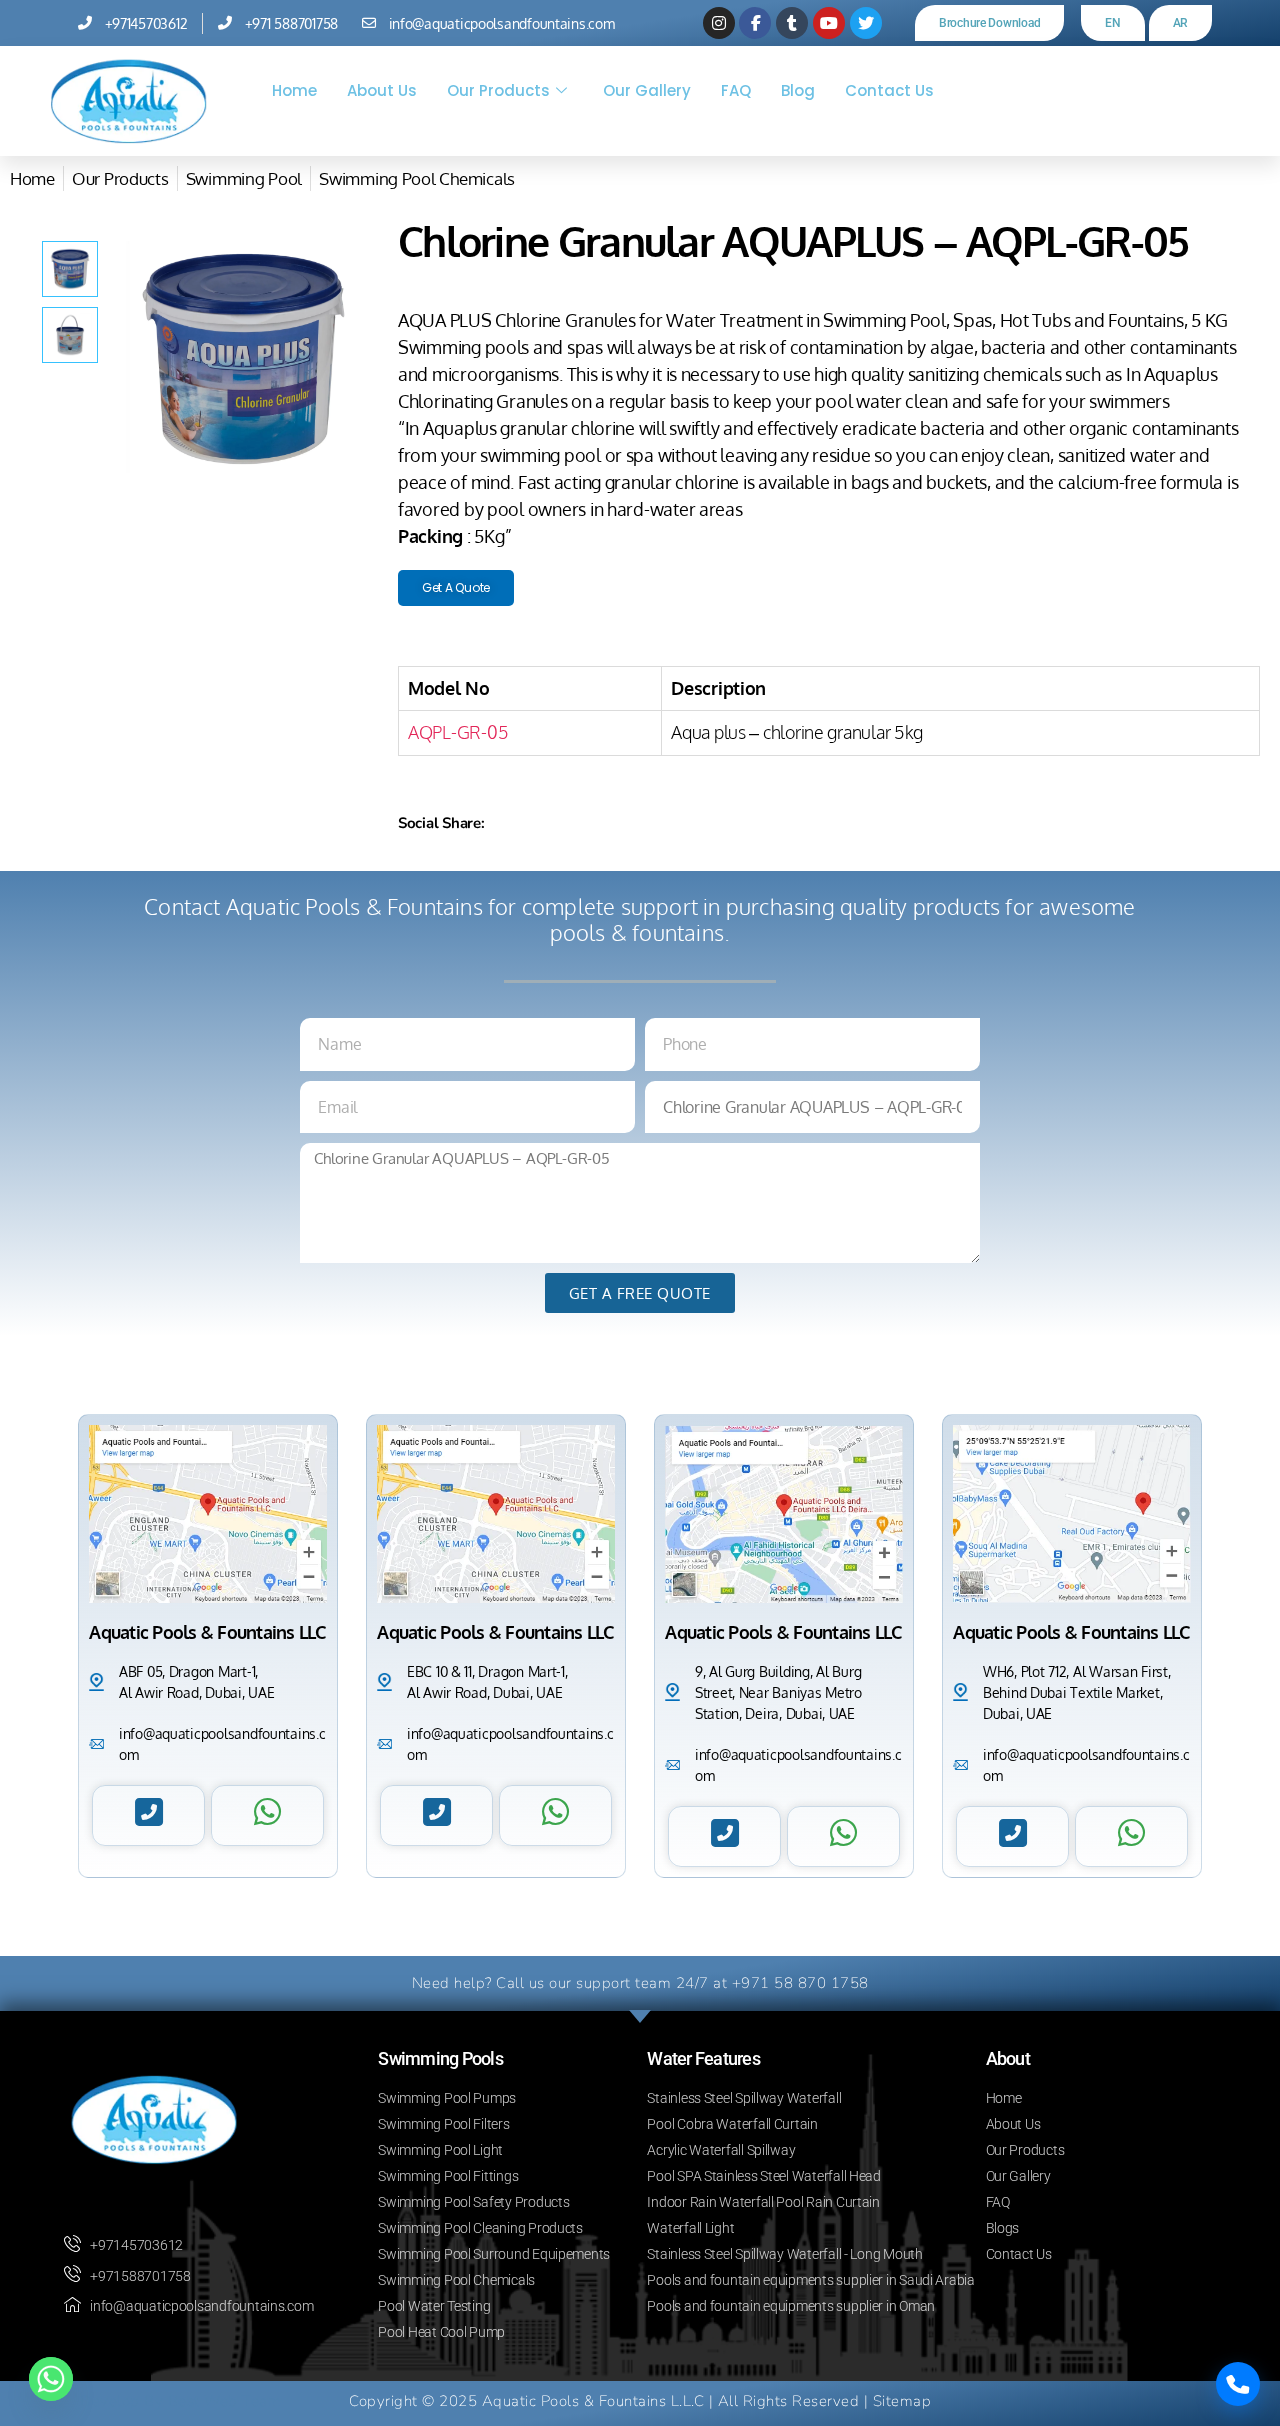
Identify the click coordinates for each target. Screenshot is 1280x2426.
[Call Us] (1238, 2384)
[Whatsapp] (51, 2379)
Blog (798, 90)
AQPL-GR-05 (458, 732)
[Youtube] (829, 23)
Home (294, 90)
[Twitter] (866, 23)
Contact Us (889, 90)
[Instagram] (719, 23)
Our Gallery (647, 90)
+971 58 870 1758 (800, 1983)
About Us (382, 90)
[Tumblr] (792, 23)
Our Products (498, 90)
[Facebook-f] (755, 23)
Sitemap (902, 2401)
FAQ (736, 90)
